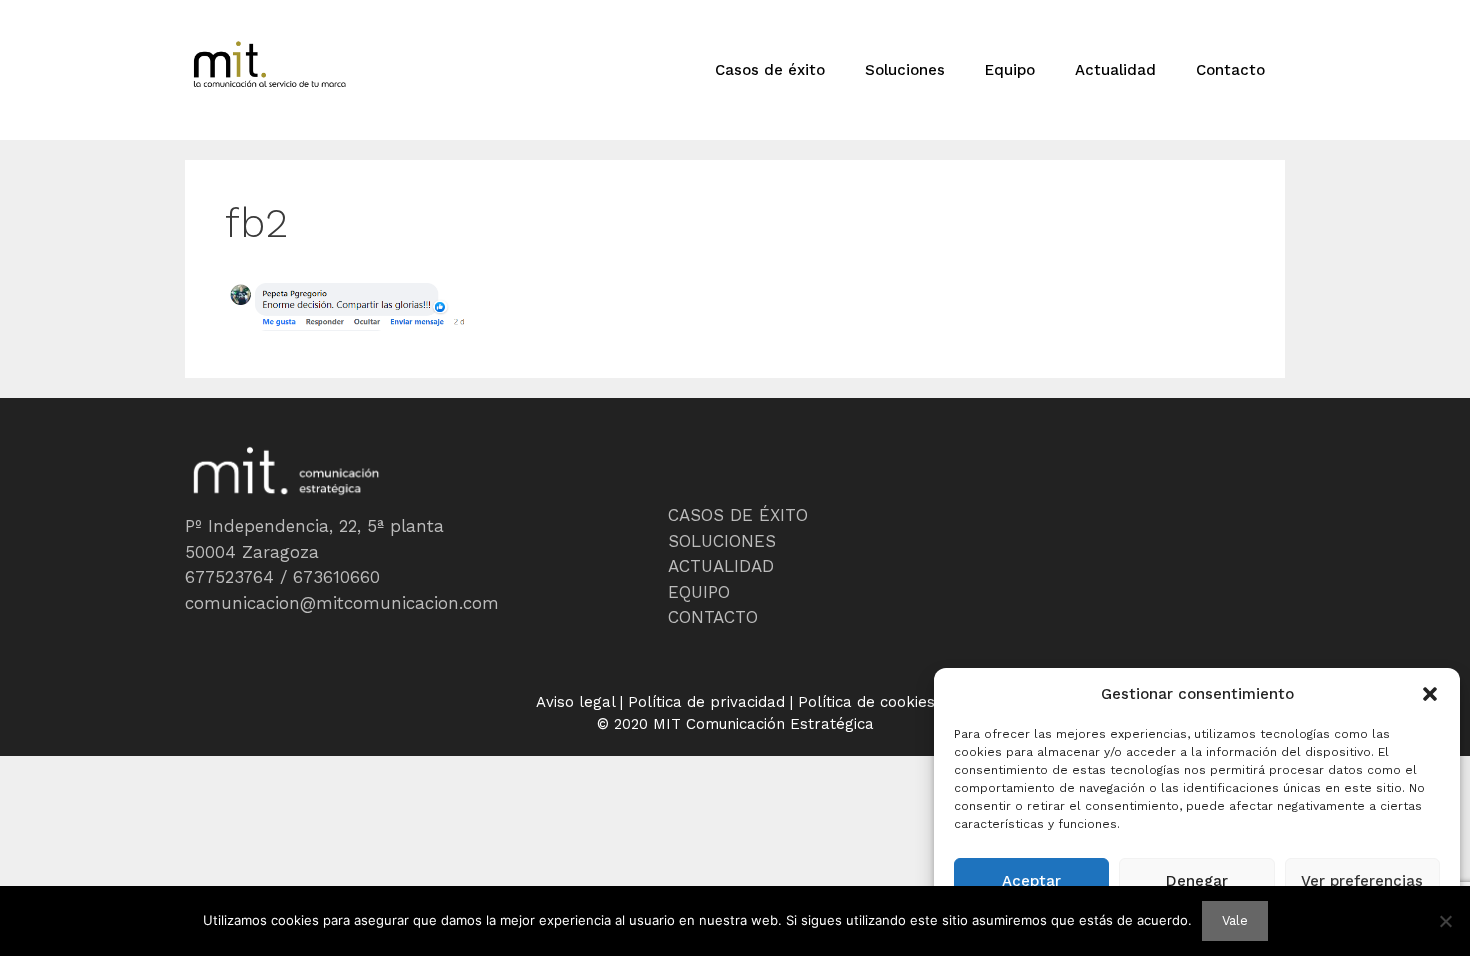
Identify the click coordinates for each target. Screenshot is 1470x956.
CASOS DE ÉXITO (738, 515)
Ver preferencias (1362, 881)
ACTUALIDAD (721, 566)
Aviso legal (575, 702)
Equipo (1010, 70)
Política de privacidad (706, 702)
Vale (1235, 920)
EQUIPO (699, 592)
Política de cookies (866, 702)
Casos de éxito (770, 70)
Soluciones (905, 70)
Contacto (1230, 70)
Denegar (1197, 881)
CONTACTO (713, 617)
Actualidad (1115, 70)
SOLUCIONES (722, 541)
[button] (1430, 694)
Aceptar (1031, 881)
